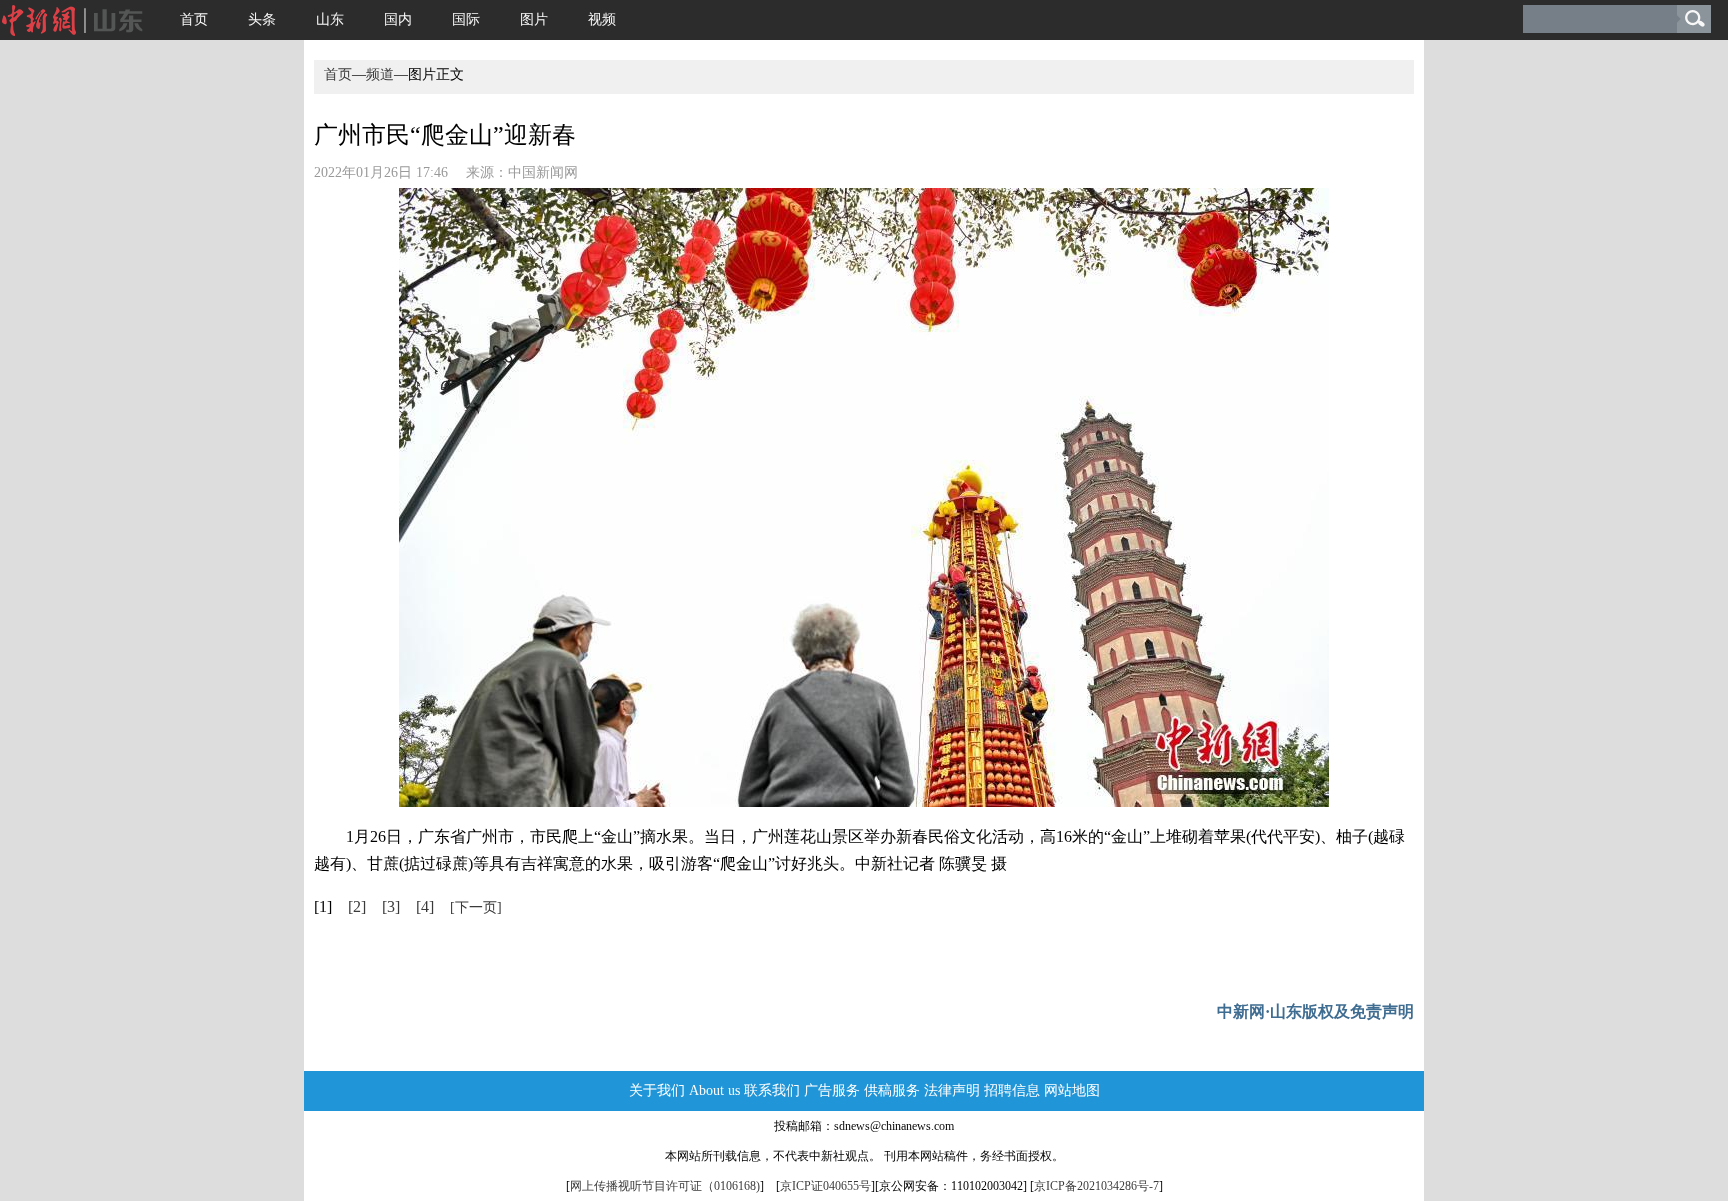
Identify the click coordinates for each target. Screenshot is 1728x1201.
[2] (357, 906)
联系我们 (772, 1090)
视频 (602, 19)
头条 (262, 19)
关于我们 (657, 1090)
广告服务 (832, 1090)
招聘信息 (1012, 1090)
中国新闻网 (543, 172)
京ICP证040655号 (825, 1186)
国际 (466, 19)
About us (714, 1090)
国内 (398, 19)
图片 (534, 19)
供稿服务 (892, 1090)
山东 (330, 19)
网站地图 (1072, 1090)
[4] (425, 906)
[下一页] (476, 907)
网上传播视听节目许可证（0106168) (665, 1186)
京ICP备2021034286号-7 (1096, 1186)
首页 (194, 19)
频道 (380, 74)
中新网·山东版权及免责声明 (1315, 1011)
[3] (391, 906)
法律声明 (952, 1090)
